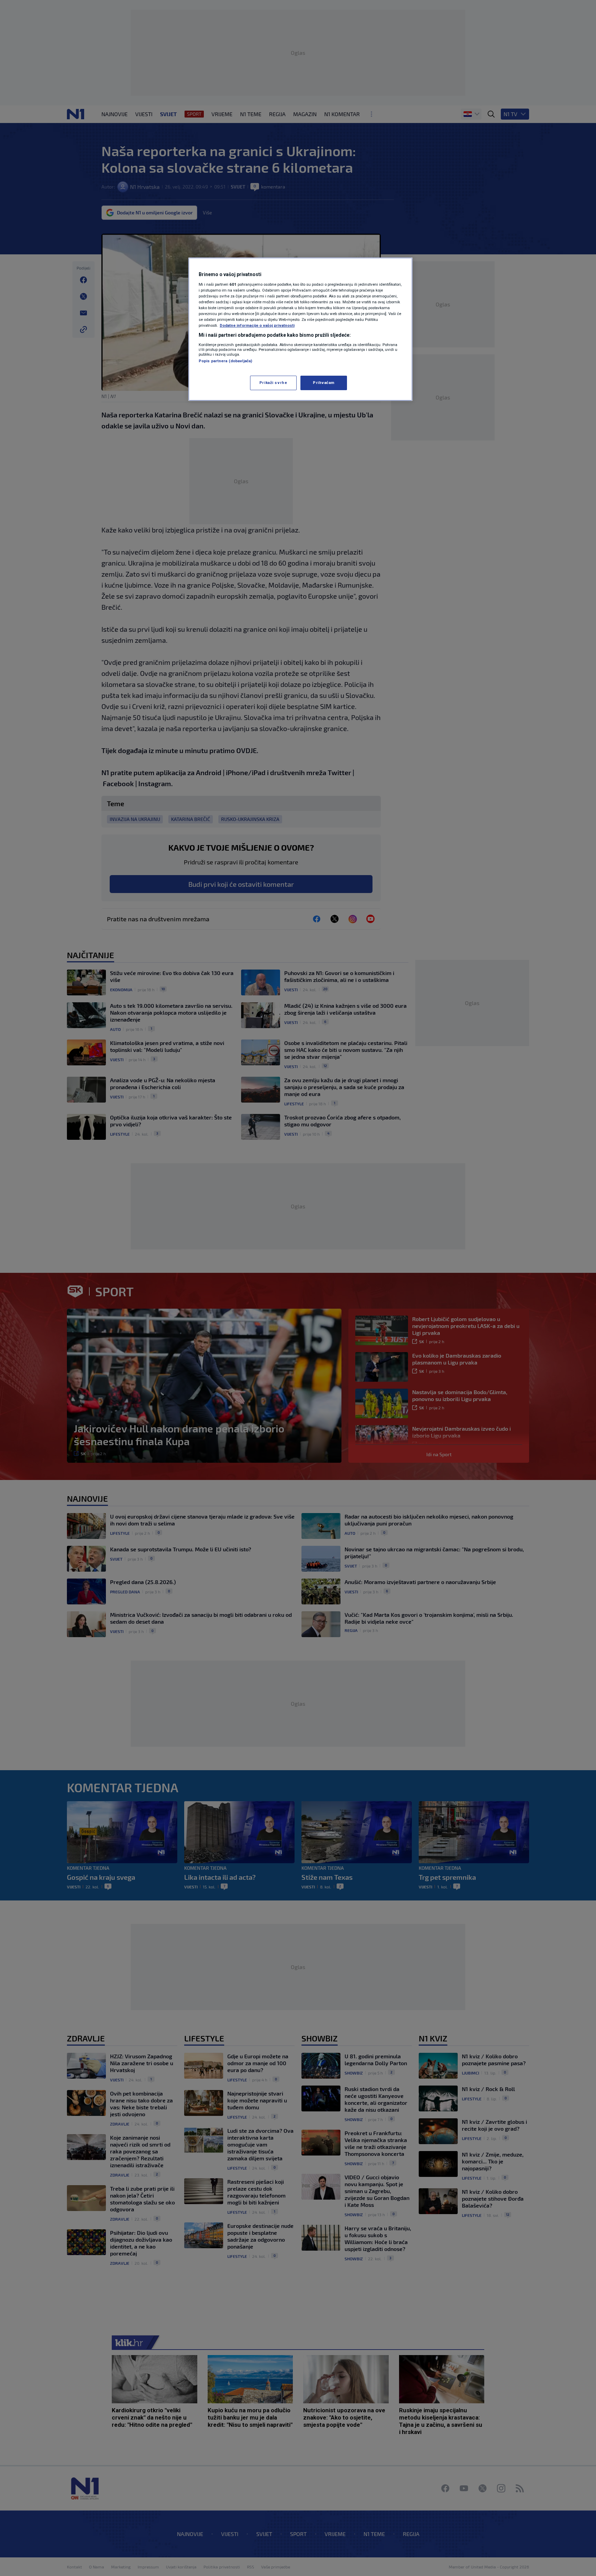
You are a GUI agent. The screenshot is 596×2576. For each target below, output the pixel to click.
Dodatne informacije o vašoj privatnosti (257, 325)
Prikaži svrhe (273, 383)
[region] (300, 329)
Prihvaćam (324, 383)
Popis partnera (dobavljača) (225, 361)
